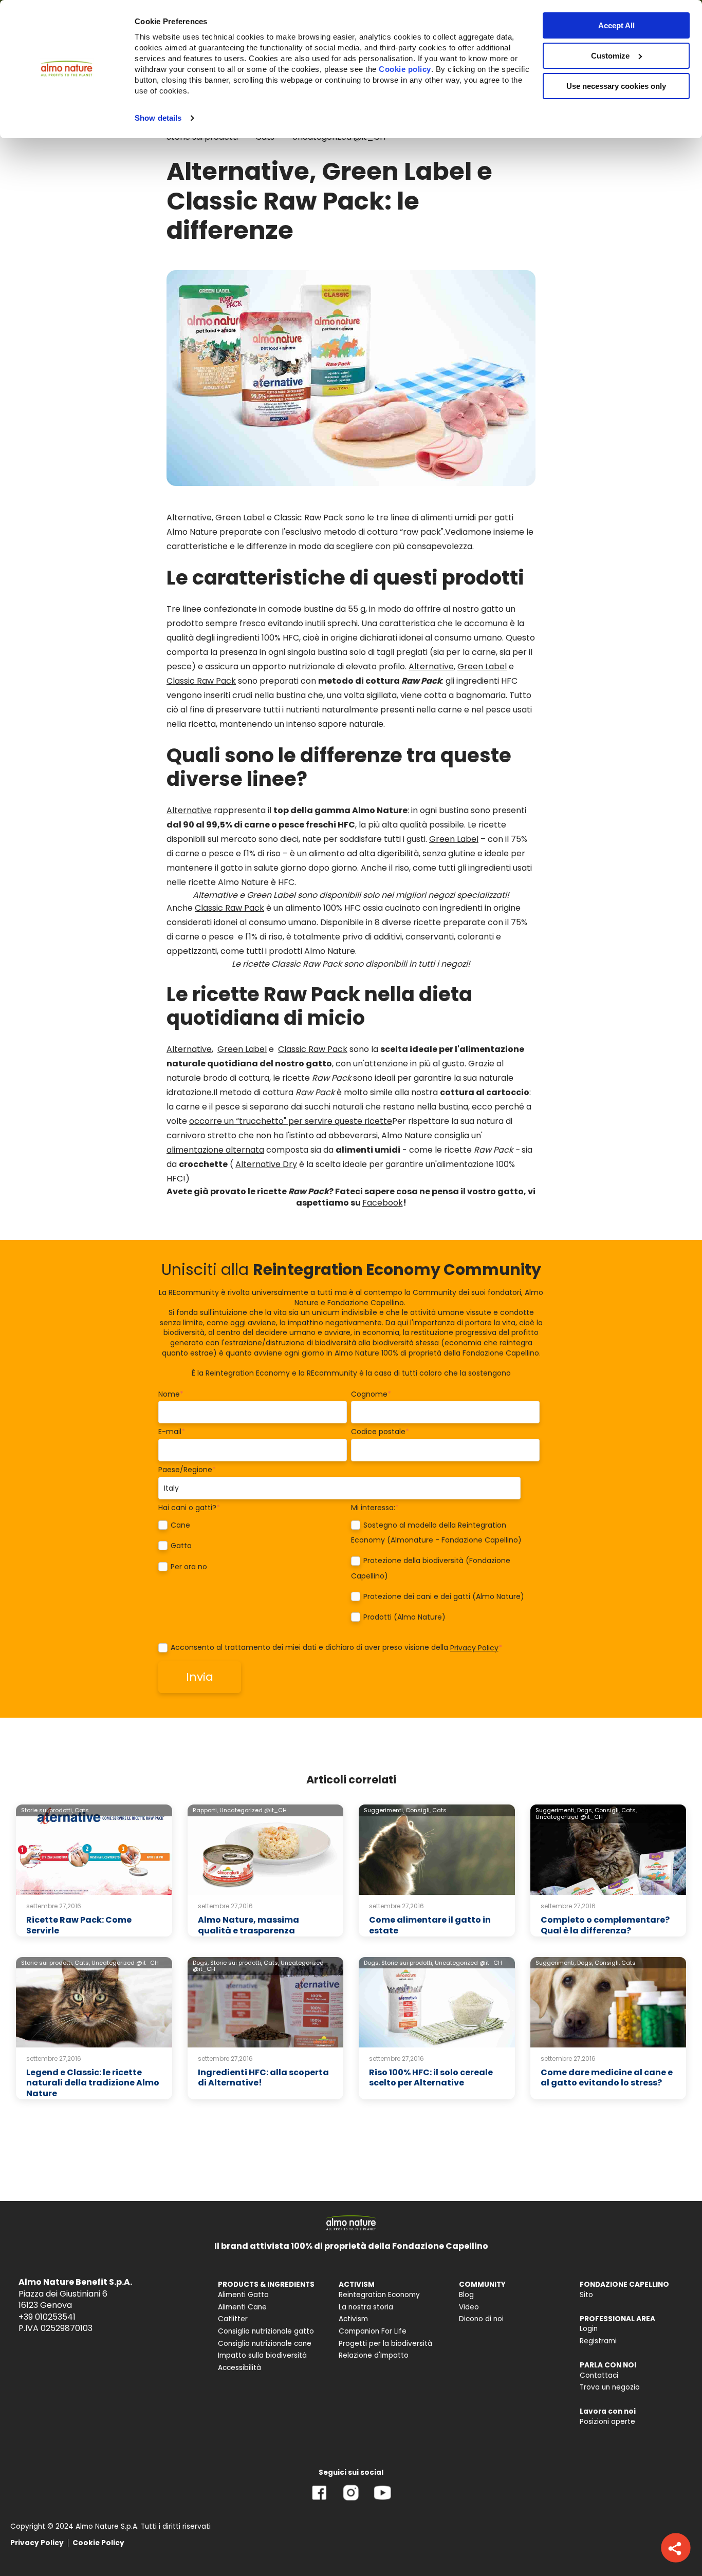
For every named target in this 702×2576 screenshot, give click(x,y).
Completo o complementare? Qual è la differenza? (605, 1925)
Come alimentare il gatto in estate (430, 1925)
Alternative (431, 666)
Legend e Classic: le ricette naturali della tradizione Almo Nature (93, 2083)
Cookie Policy (98, 2543)
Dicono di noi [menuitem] (481, 2319)
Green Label (482, 666)
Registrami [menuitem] (598, 2341)
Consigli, (418, 1810)
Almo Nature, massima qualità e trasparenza (248, 1925)
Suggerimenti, (384, 1810)
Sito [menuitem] (586, 2295)
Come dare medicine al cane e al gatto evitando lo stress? (607, 2078)
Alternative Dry (266, 1164)
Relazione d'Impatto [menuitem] (374, 2355)
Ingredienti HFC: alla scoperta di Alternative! (263, 2078)
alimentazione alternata (215, 1150)
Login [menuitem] (589, 2329)
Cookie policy (405, 69)
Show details (158, 118)
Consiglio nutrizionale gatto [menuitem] (266, 2331)
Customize (610, 56)
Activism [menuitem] (353, 2319)
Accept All (616, 25)
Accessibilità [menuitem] (239, 2368)
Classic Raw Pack (201, 681)
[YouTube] (382, 2500)
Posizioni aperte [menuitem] (607, 2422)
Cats (82, 1810)
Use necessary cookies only (616, 86)
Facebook (383, 1203)
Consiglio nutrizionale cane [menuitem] (265, 2344)
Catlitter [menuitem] (233, 2319)
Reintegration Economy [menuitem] (379, 2295)
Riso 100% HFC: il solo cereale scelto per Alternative (431, 2078)
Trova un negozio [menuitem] (610, 2387)
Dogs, (585, 1810)
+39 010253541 (47, 2317)
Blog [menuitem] (466, 2295)
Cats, (629, 1810)
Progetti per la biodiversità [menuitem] (385, 2344)
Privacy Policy (474, 1648)
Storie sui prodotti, (47, 1810)
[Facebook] (319, 2500)
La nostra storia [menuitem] (366, 2307)
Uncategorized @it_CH (253, 1810)
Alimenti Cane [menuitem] (242, 2307)
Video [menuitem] (469, 2307)
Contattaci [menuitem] (599, 2375)
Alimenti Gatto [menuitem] (243, 2295)
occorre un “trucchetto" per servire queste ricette (291, 1121)
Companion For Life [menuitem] (373, 2331)
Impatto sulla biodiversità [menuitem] (262, 2355)
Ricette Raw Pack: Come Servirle (79, 1925)
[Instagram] (351, 2500)
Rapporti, (205, 1810)
